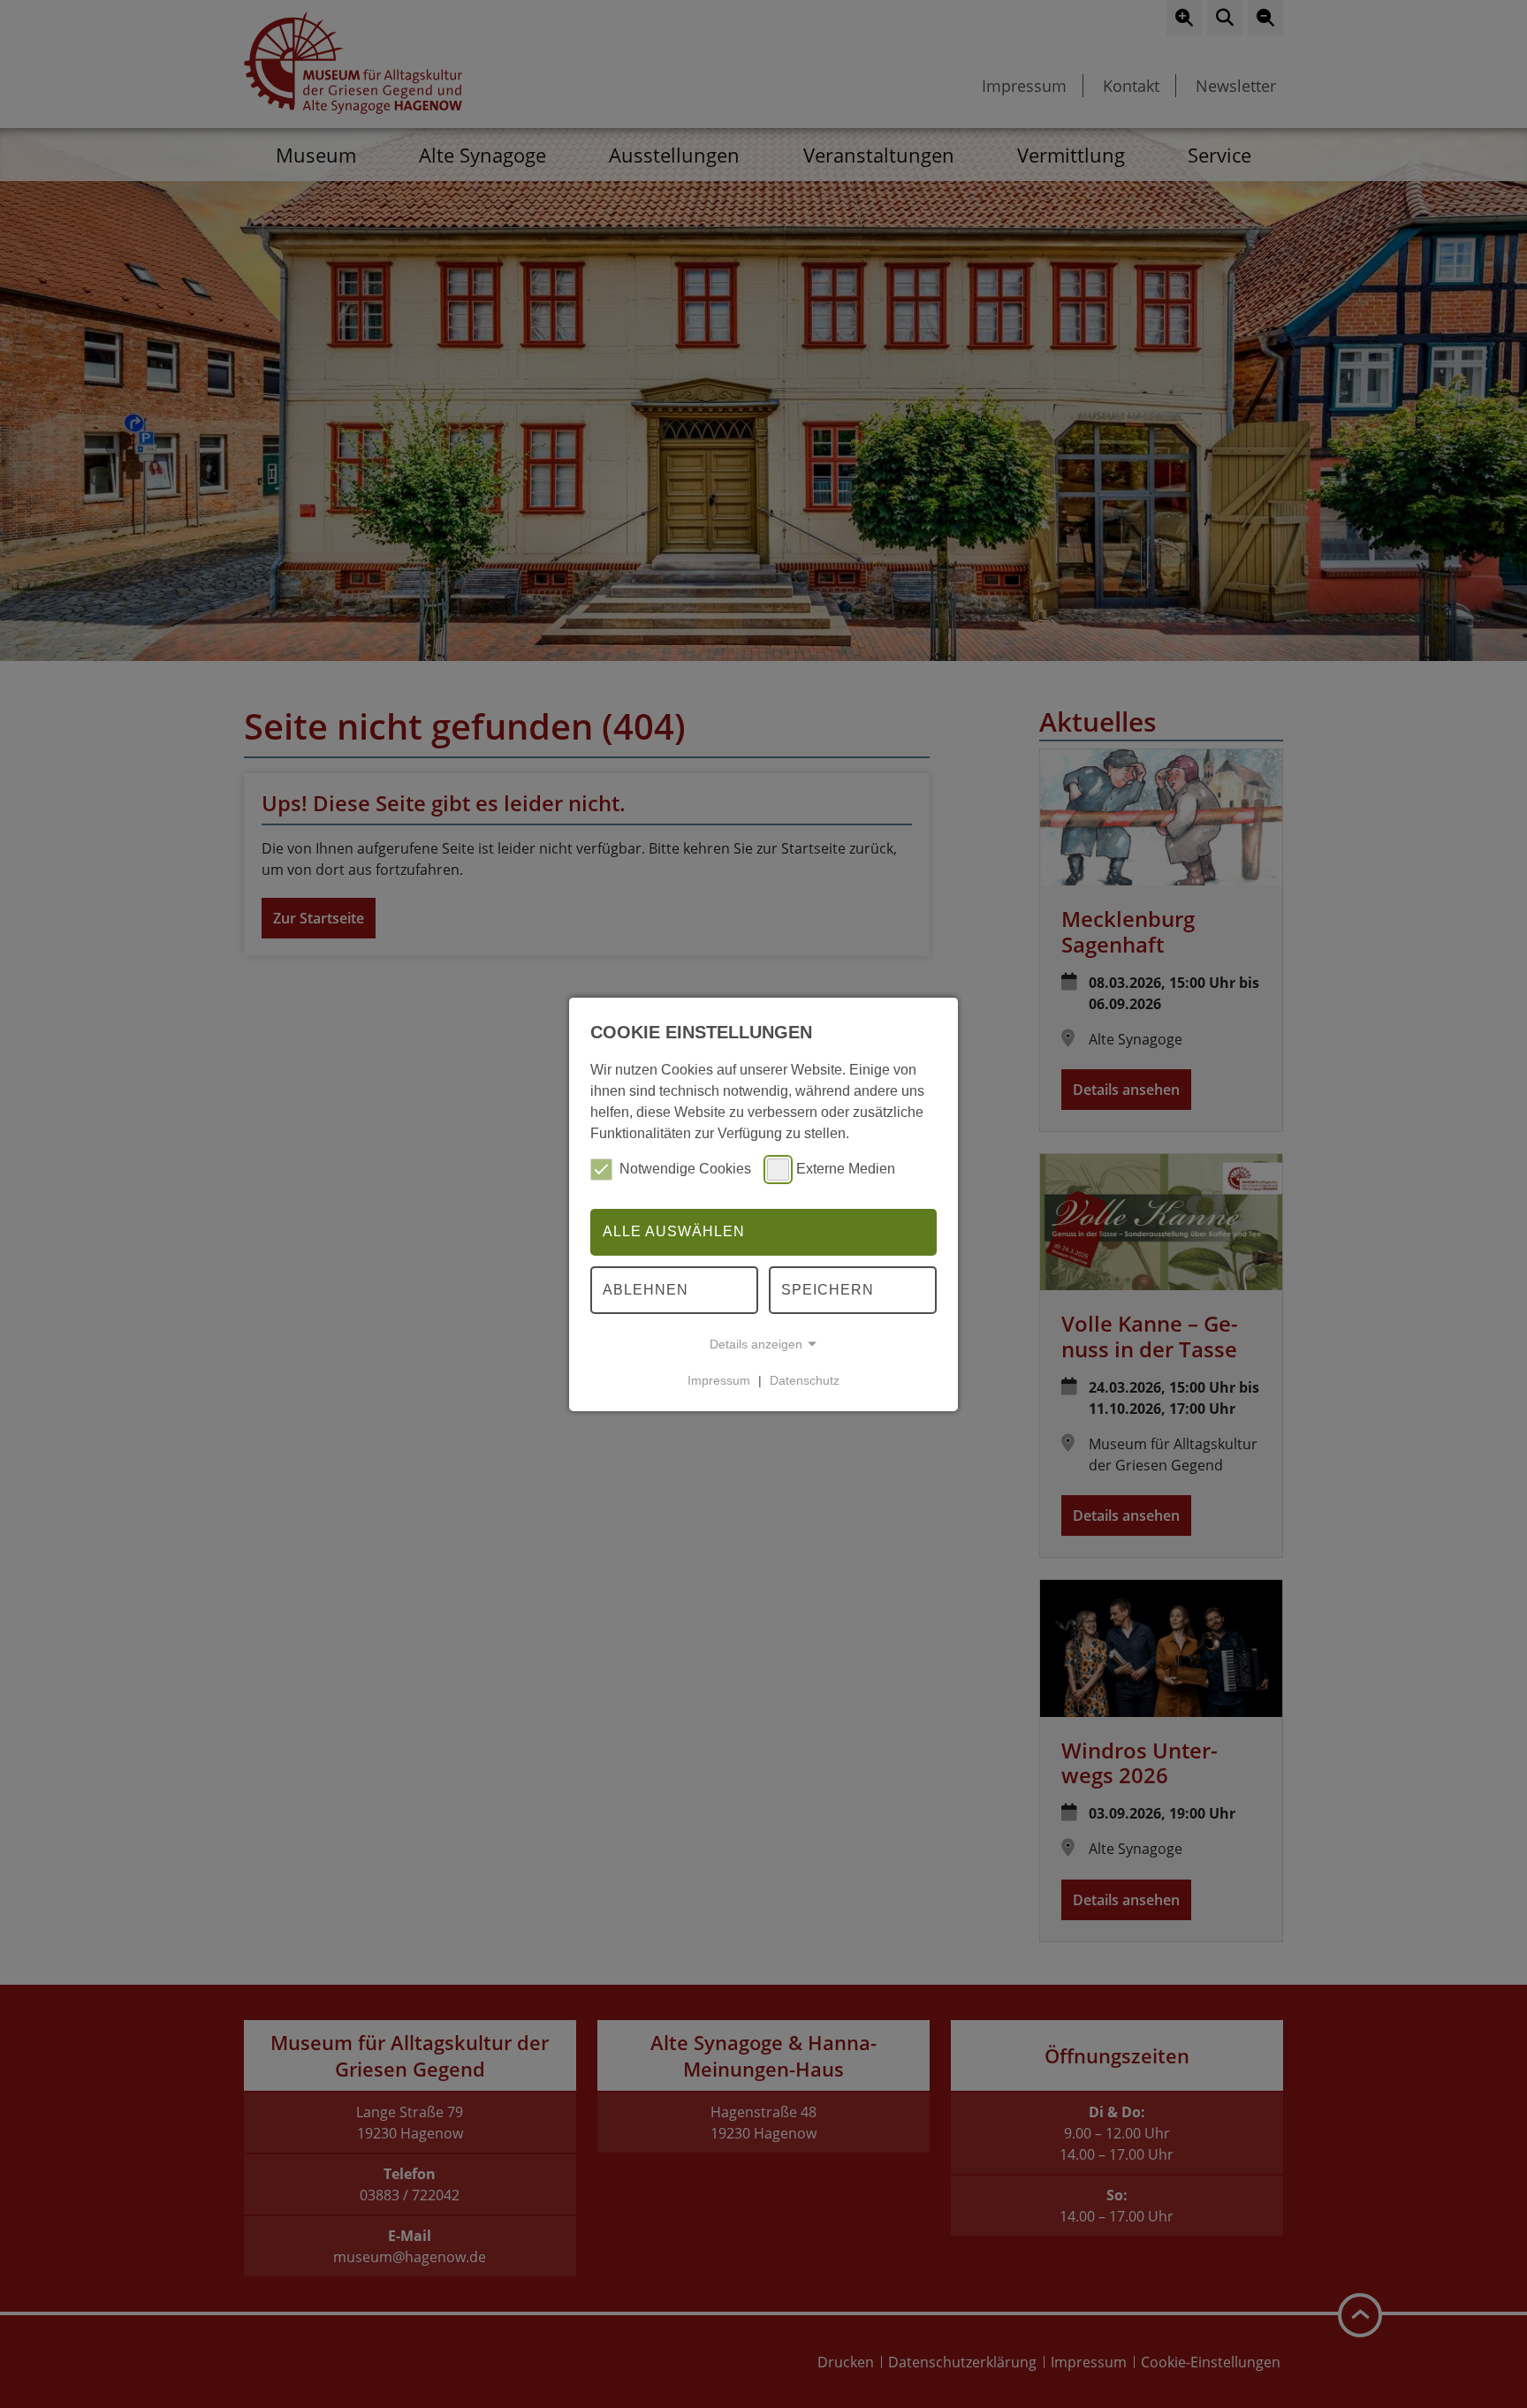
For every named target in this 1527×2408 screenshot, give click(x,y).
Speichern (828, 1290)
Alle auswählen (674, 1231)
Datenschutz (805, 1380)
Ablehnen (646, 1290)
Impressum (719, 1380)
